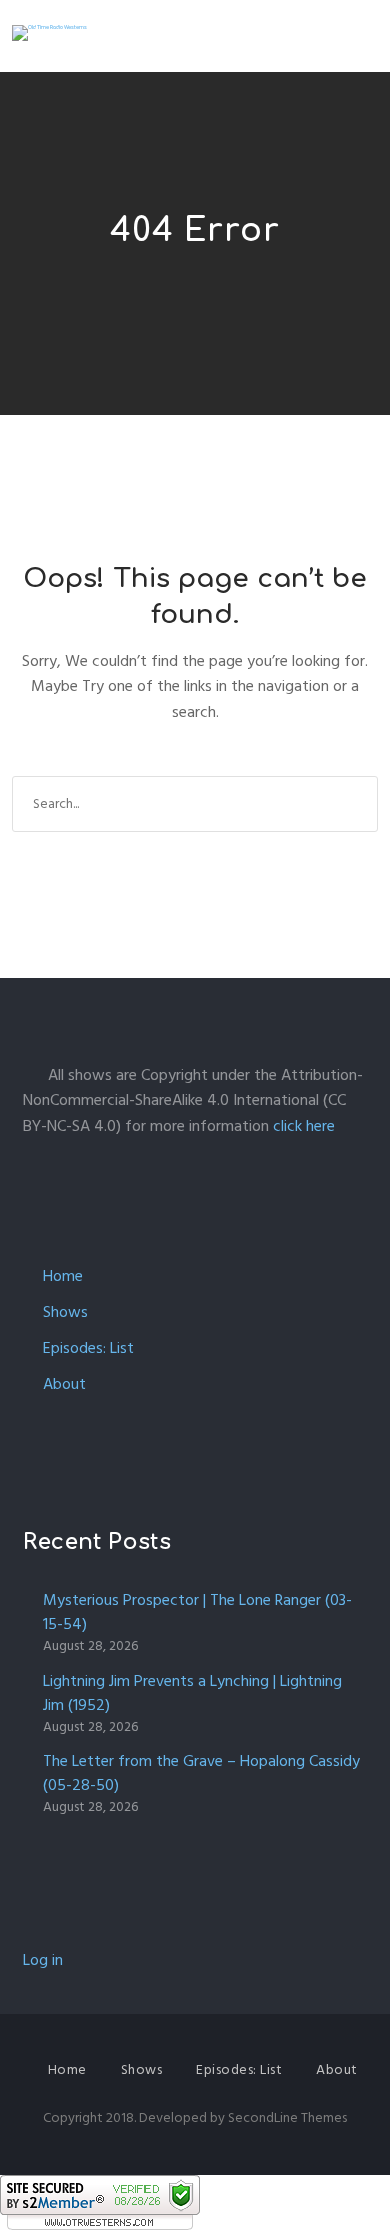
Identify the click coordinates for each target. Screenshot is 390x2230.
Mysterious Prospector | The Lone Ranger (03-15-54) (197, 1612)
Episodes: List (88, 1348)
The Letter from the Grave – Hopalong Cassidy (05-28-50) (201, 1773)
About (64, 1384)
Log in (43, 1960)
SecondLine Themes (287, 2117)
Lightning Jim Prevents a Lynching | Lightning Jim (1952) (192, 1693)
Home (63, 1276)
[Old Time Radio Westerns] (49, 33)
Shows (65, 1312)
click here (304, 1126)
